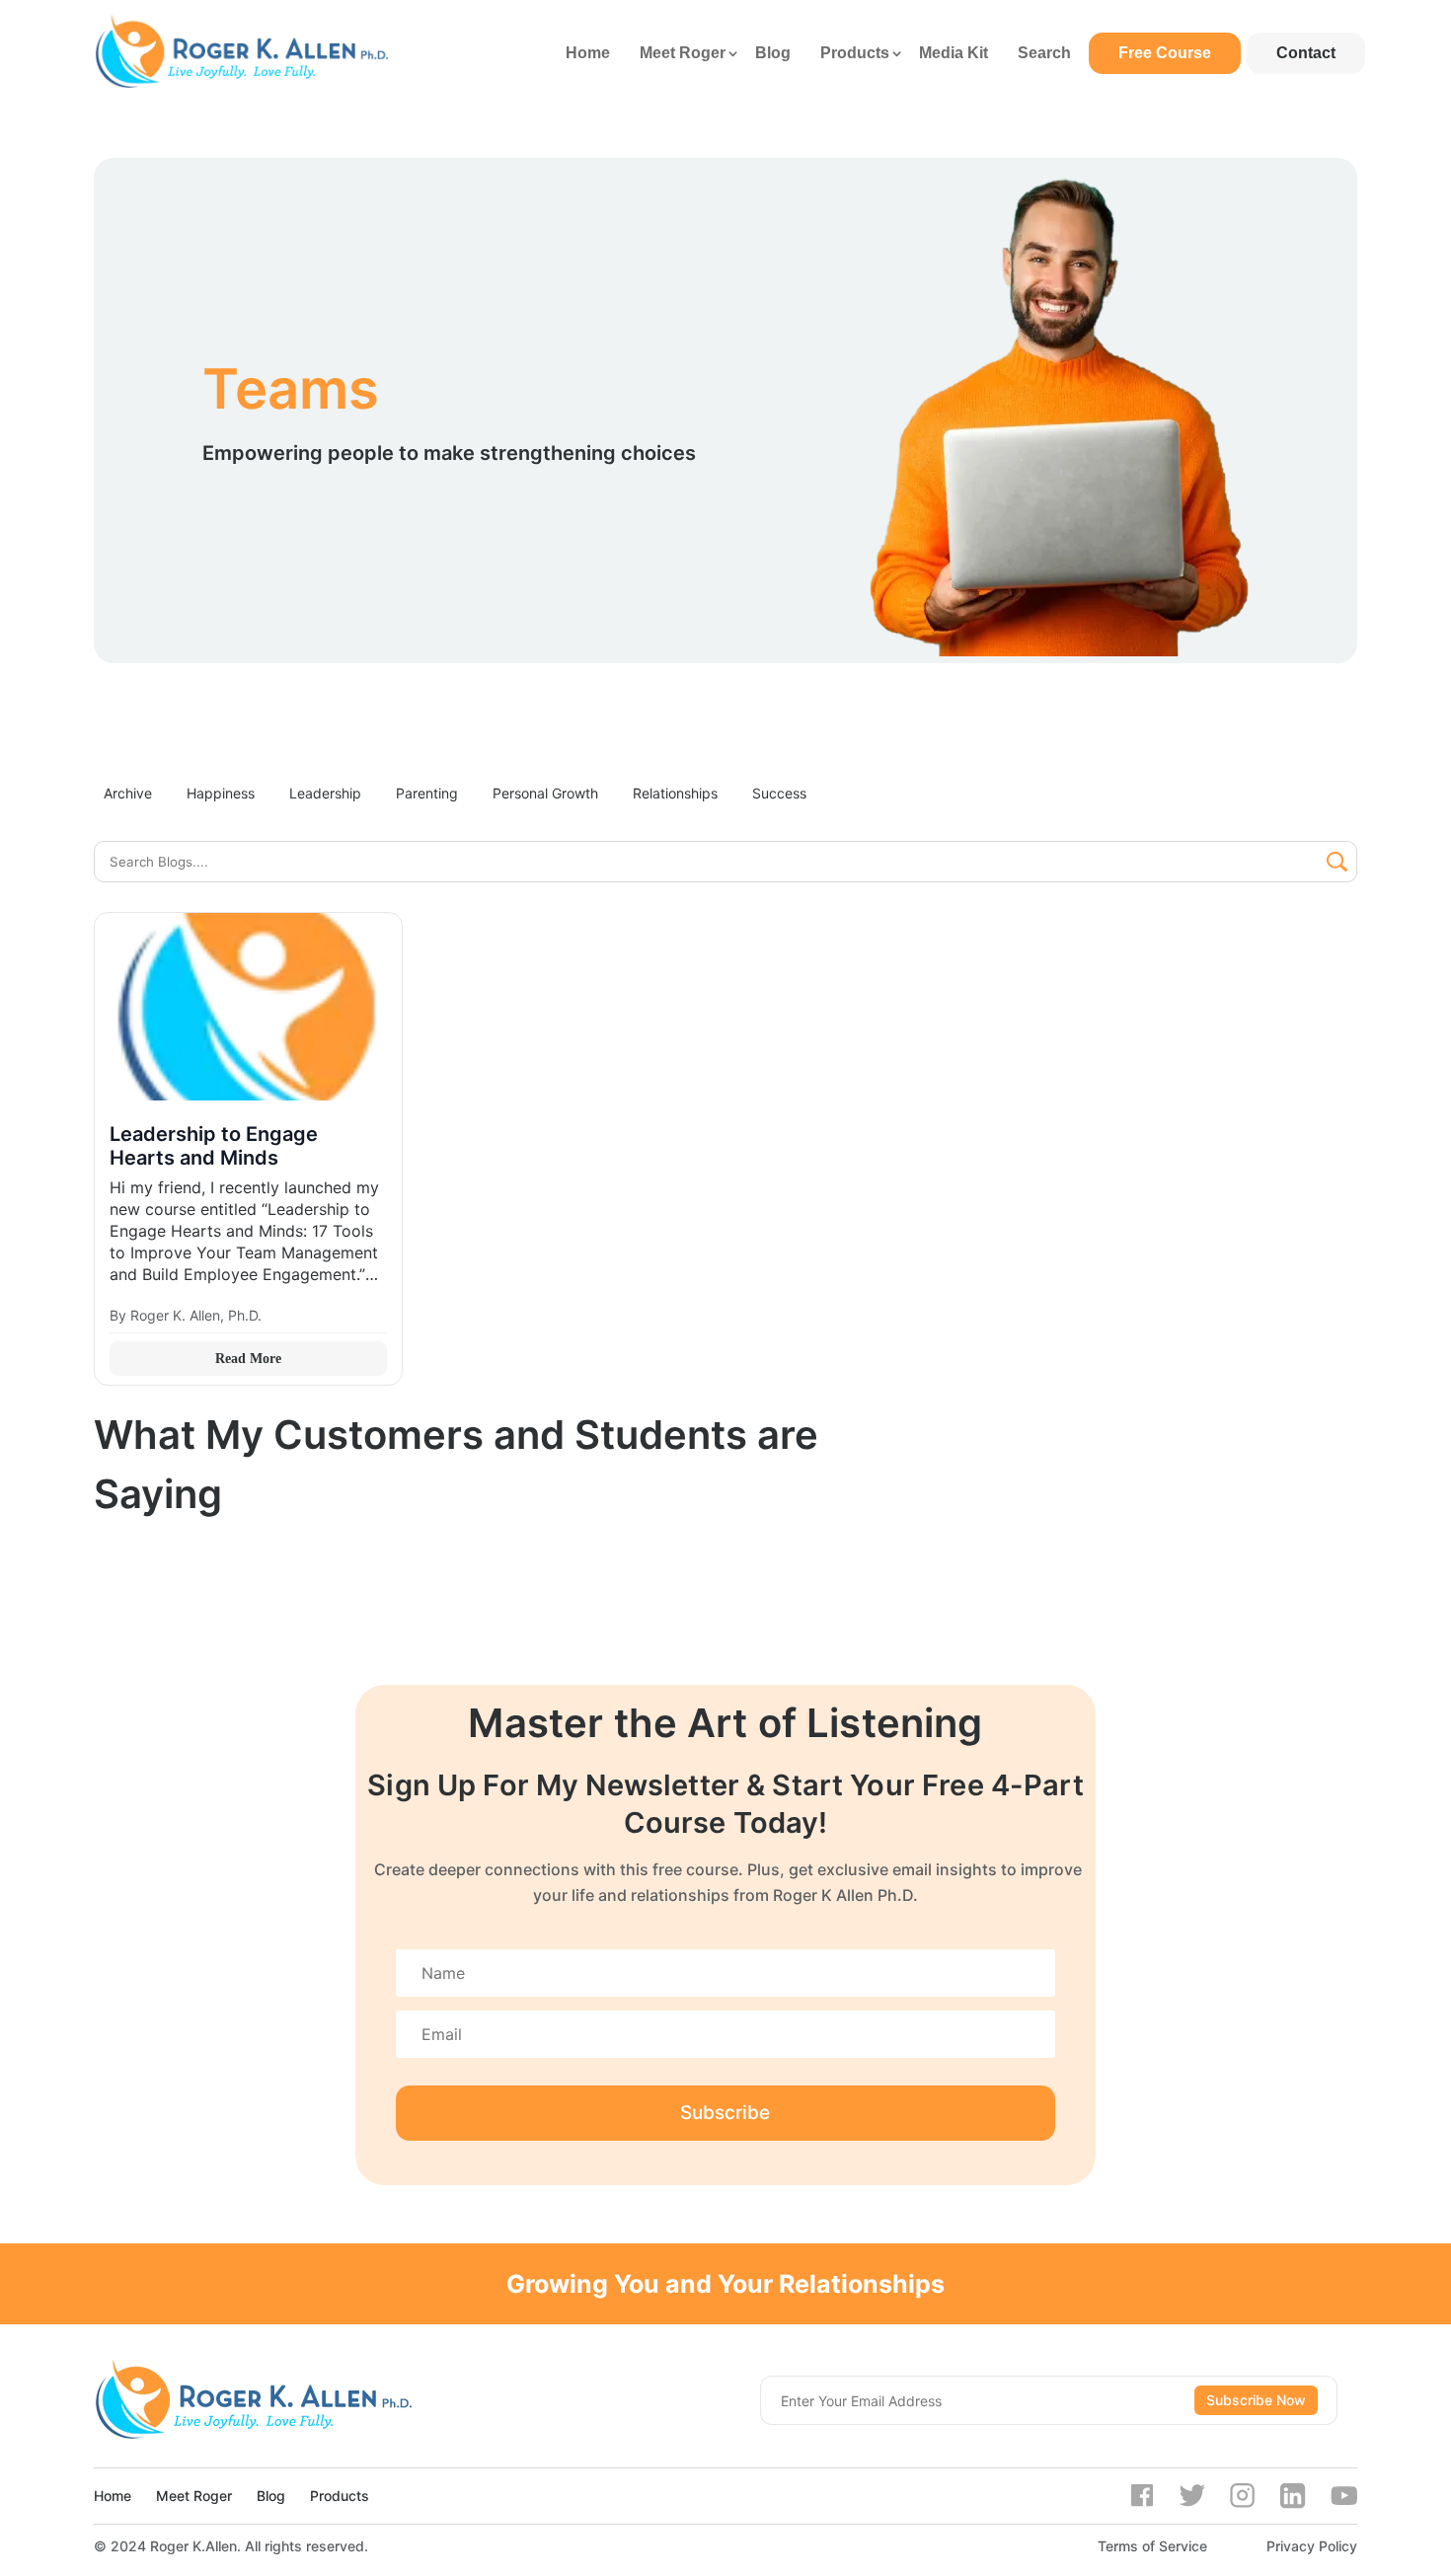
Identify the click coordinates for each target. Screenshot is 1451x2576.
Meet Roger (683, 53)
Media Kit (954, 53)
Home (588, 53)
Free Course (1165, 53)
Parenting (427, 793)
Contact (1306, 53)
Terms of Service (1152, 2546)
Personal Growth (545, 793)
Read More (248, 1359)
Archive (128, 793)
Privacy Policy (1312, 2546)
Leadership (325, 793)
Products (855, 53)
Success (779, 793)
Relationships (675, 793)
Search (1044, 53)
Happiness (221, 793)
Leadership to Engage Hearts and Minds (214, 1146)
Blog (773, 53)
